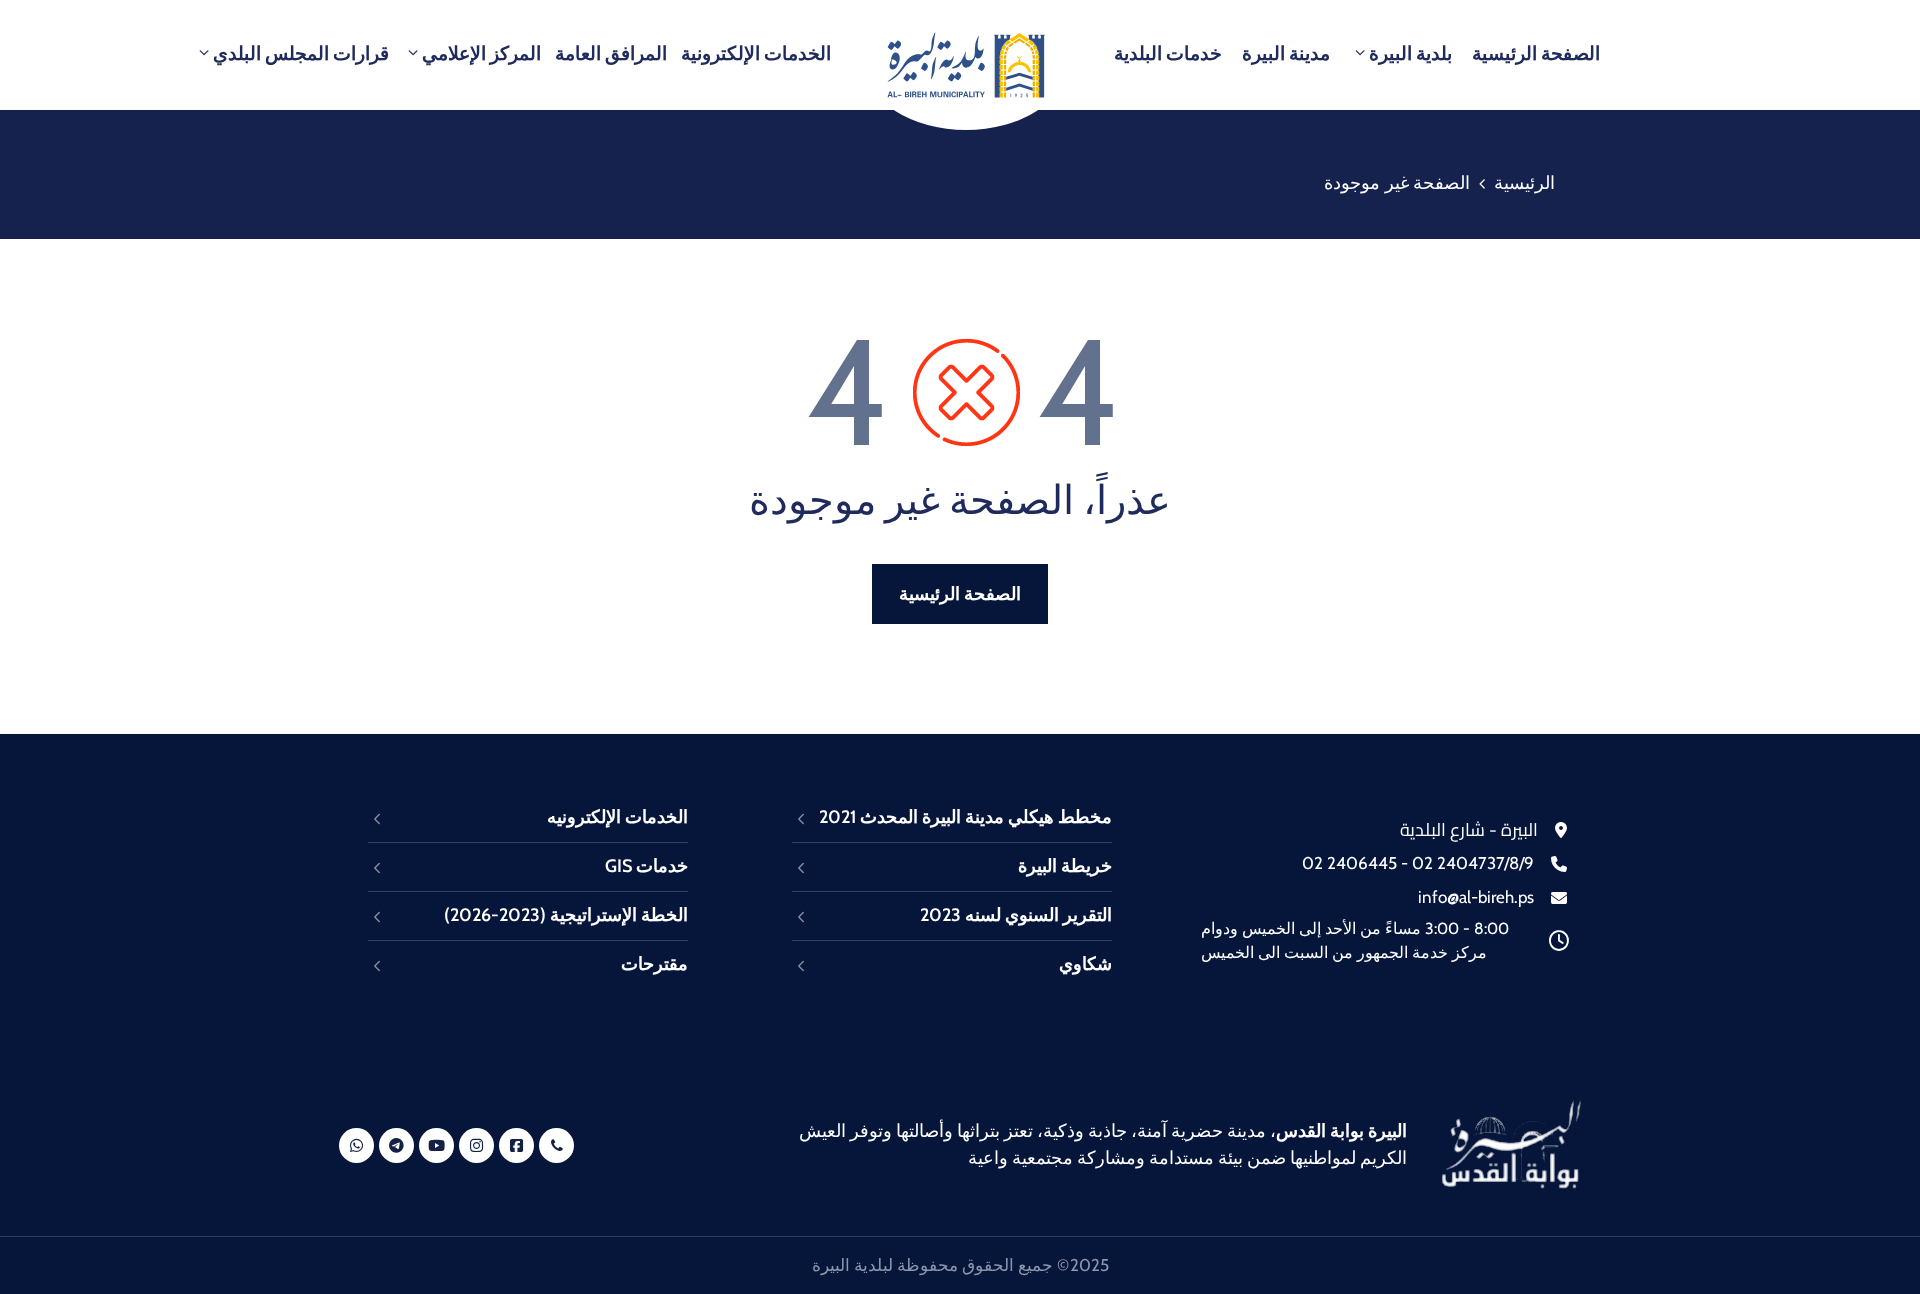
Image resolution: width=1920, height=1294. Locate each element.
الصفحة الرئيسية (1536, 53)
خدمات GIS (646, 866)
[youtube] (436, 1145)
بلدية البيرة (1410, 53)
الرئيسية (1524, 183)
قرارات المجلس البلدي (301, 53)
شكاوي (1085, 964)
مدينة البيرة (1286, 53)
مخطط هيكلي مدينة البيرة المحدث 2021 (965, 817)
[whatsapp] (356, 1145)
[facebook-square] (516, 1145)
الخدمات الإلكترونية (756, 53)
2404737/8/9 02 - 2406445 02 (1418, 863)
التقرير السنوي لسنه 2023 (1016, 915)
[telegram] (396, 1145)
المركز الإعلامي (481, 53)
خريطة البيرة (1065, 866)
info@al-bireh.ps (1476, 897)
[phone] (556, 1145)
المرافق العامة (611, 53)
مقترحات (654, 964)
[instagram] (476, 1145)
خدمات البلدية (1168, 53)
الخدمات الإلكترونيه (617, 817)
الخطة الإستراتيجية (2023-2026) (566, 915)
